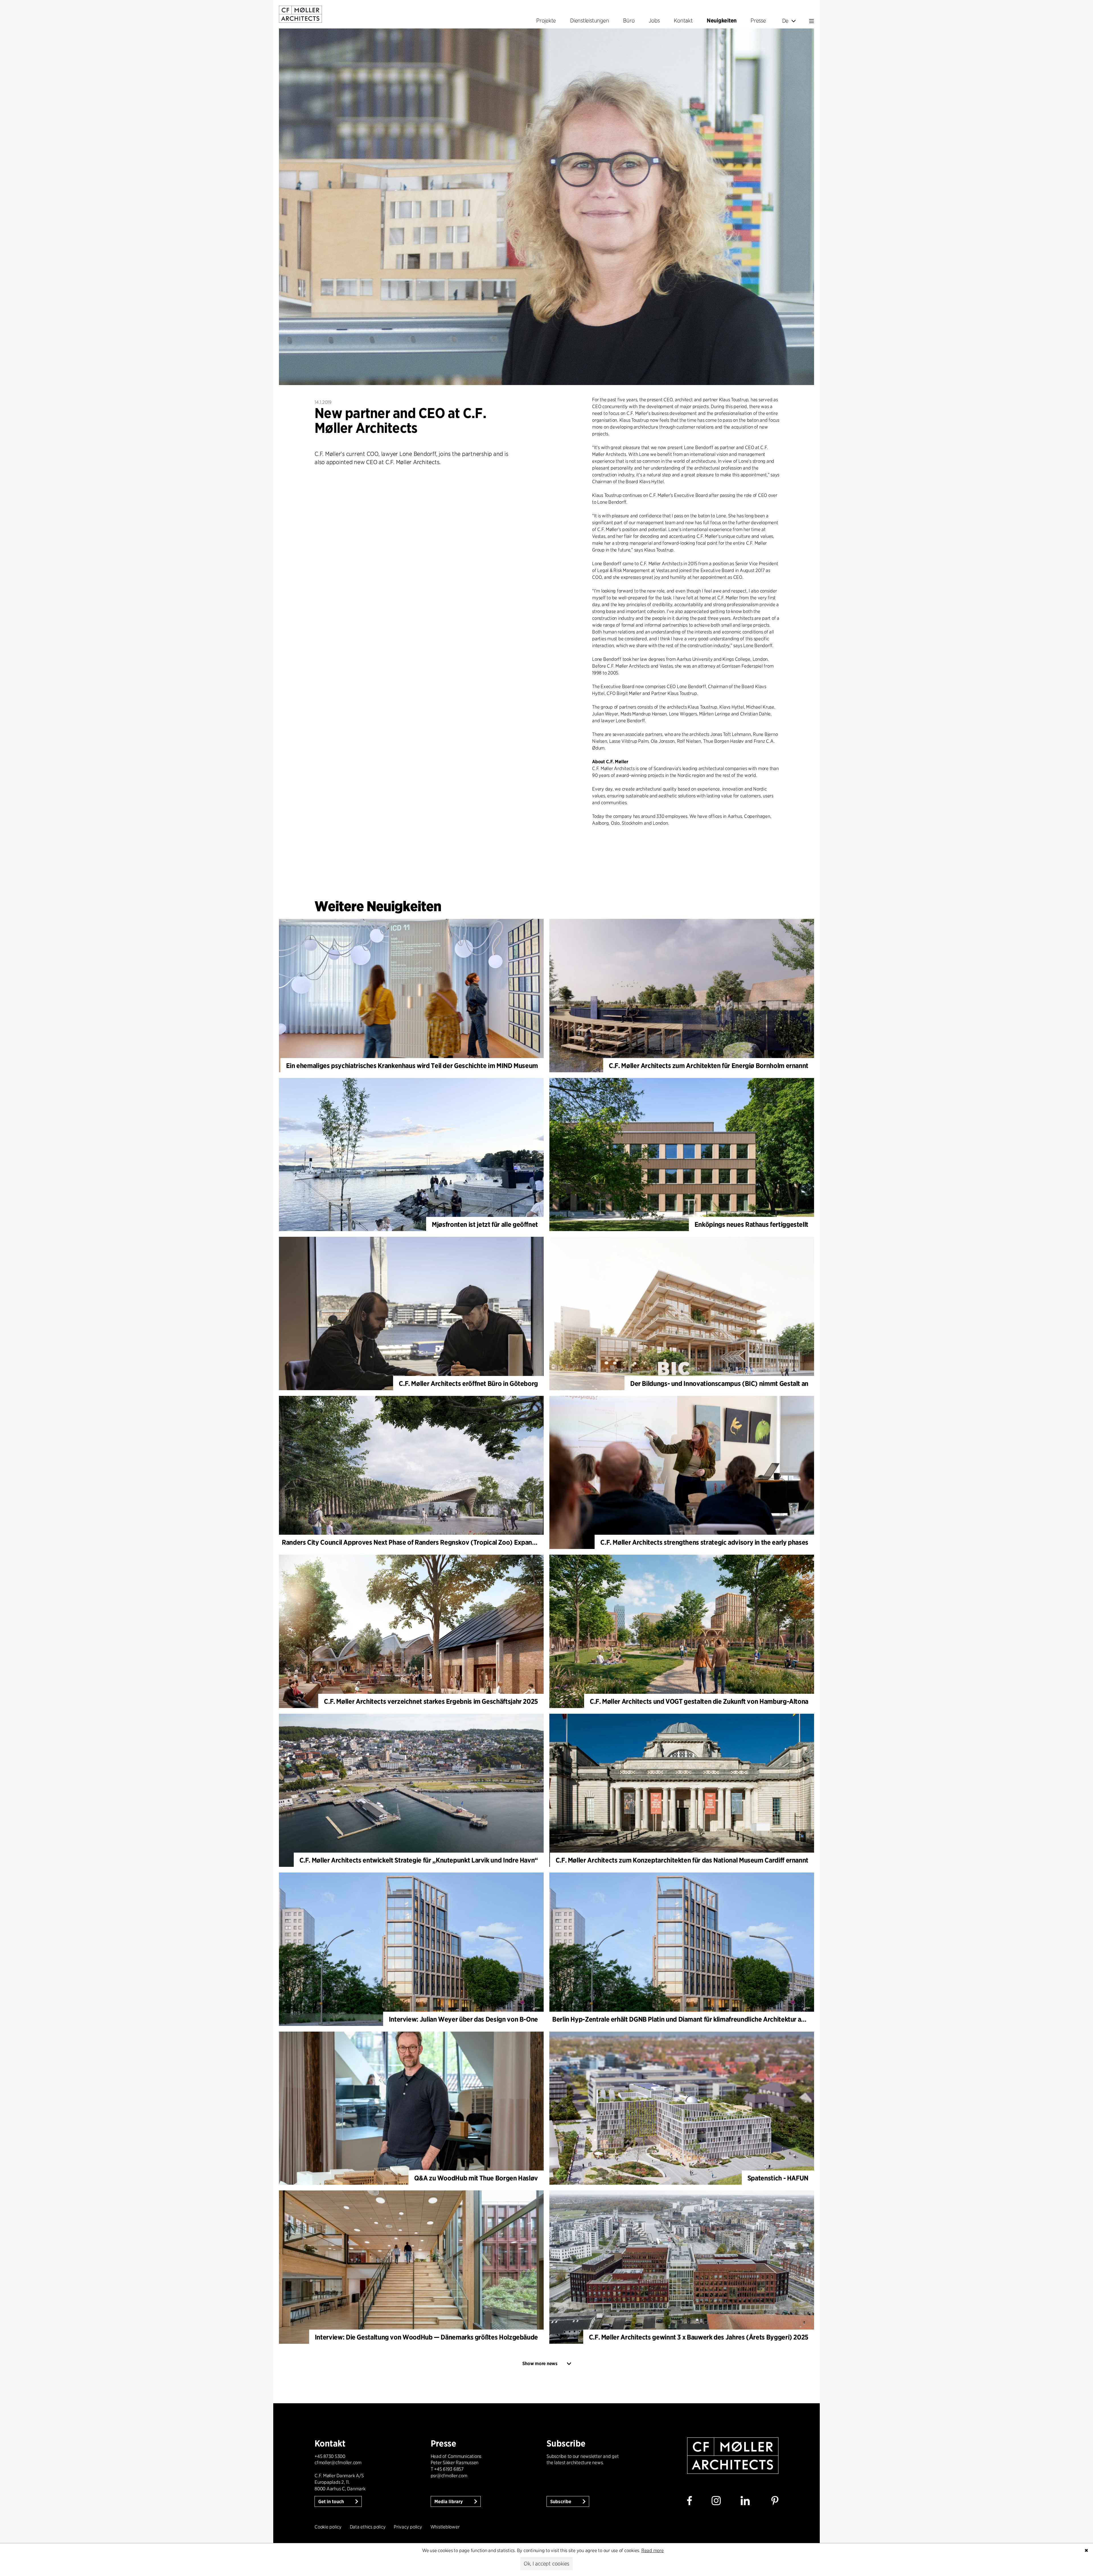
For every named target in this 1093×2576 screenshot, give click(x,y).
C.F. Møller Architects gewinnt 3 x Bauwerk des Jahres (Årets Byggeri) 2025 (699, 2337)
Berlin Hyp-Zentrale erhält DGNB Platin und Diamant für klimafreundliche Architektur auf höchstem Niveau (705, 2019)
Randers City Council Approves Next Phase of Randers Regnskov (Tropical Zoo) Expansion (413, 1542)
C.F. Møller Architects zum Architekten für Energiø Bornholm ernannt (709, 1066)
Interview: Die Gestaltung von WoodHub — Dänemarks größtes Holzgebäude (426, 2337)
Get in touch (332, 2502)
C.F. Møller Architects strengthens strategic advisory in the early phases (704, 1542)
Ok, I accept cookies (546, 2564)
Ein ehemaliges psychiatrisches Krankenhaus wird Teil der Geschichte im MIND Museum (412, 1066)
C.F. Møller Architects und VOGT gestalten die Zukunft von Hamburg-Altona (699, 1701)
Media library (449, 2502)
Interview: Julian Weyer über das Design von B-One (463, 2019)
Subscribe (561, 2502)
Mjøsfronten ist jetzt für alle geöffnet (485, 1224)
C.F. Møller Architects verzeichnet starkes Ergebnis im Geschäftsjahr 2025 (431, 1701)
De (785, 21)
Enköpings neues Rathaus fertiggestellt (751, 1224)
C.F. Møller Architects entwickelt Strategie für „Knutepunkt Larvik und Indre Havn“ (419, 1860)
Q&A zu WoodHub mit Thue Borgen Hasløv (476, 2178)
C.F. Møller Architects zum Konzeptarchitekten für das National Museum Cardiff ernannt (682, 1860)
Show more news (540, 2364)
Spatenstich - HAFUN (778, 2178)
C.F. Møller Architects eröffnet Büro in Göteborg (468, 1383)
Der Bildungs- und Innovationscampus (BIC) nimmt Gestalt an (719, 1383)
